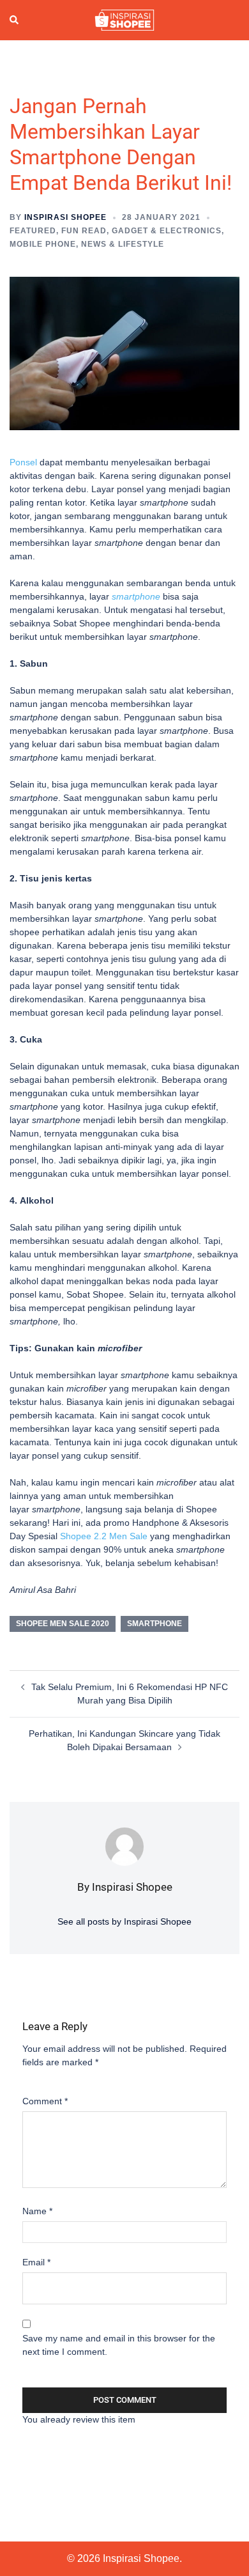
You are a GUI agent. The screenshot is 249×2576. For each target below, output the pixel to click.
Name (37, 2211)
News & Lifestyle (123, 244)
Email (36, 2262)
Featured (33, 231)
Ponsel (23, 462)
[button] (15, 20)
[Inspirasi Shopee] (124, 19)
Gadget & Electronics (167, 231)
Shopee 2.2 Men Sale (104, 1536)
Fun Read (84, 231)
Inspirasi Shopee (65, 217)
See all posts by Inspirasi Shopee (124, 1921)
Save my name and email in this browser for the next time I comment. (119, 2345)
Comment (45, 2101)
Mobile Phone (43, 244)
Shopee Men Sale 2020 (63, 1624)
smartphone (155, 1624)
